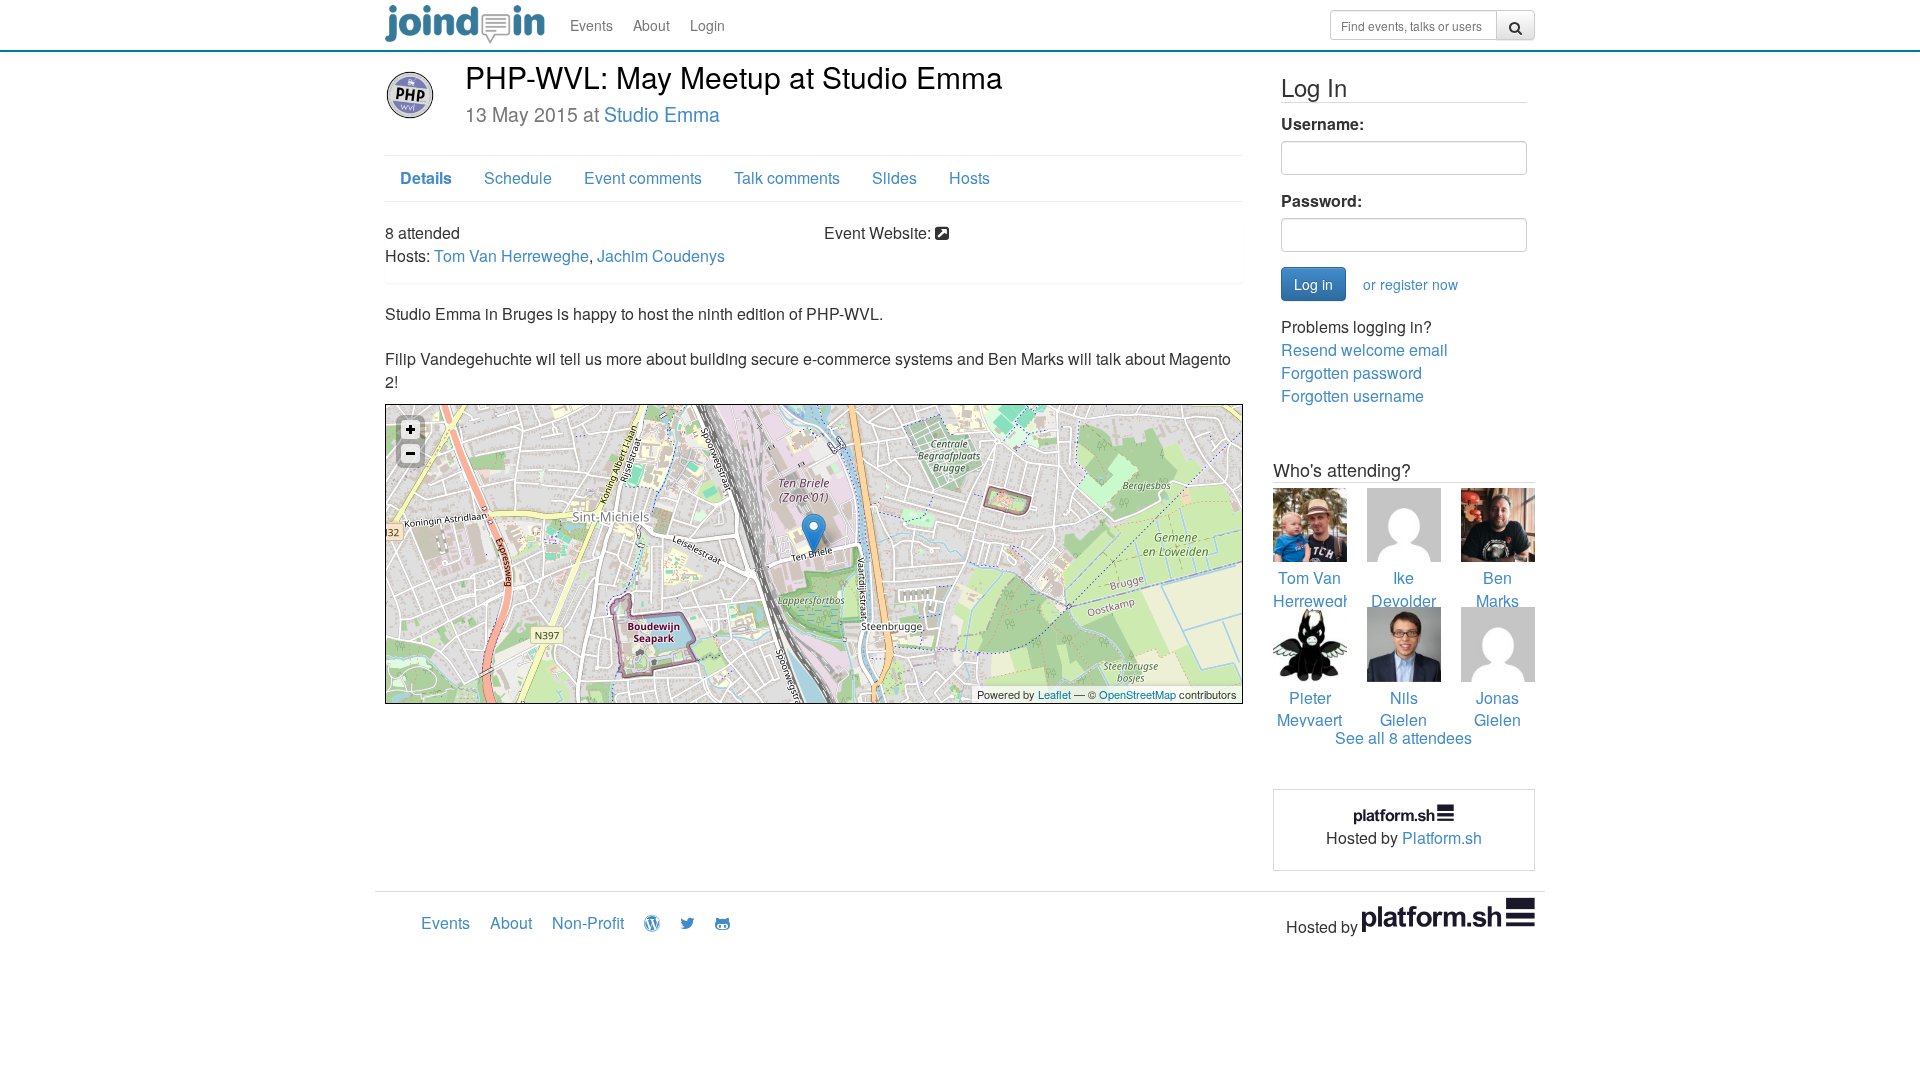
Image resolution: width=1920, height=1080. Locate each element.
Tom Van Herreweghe (511, 255)
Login (707, 25)
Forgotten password (1351, 372)
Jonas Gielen (1497, 709)
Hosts (969, 177)
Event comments (643, 177)
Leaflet (1054, 694)
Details (426, 177)
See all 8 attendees (1403, 737)
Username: (1322, 124)
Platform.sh (1442, 837)
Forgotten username (1352, 395)
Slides (894, 177)
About (651, 25)
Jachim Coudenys (661, 255)
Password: (1321, 201)
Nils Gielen (1403, 709)
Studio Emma (662, 114)
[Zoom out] (410, 453)
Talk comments (787, 177)
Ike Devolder (1403, 589)
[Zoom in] (410, 429)
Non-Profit (588, 922)
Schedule (518, 177)
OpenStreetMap (1137, 694)
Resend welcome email (1364, 349)
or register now (1410, 284)
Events (591, 25)
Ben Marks (1497, 589)
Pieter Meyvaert (1309, 709)
